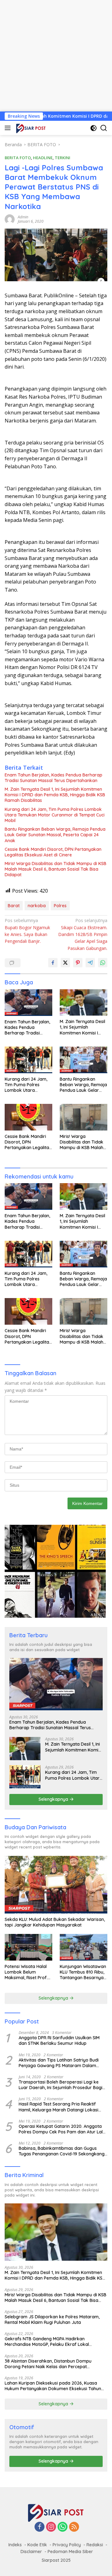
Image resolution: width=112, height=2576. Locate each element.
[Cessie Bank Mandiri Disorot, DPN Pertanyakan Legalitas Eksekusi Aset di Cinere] (28, 1117)
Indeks (15, 2545)
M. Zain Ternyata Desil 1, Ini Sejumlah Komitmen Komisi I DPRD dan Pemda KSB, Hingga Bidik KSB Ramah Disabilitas (55, 795)
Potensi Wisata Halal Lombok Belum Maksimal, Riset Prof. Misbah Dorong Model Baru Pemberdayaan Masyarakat (27, 1972)
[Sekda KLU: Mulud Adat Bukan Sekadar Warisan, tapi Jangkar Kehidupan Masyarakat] (56, 1885)
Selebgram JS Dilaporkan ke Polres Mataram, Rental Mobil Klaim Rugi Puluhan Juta (52, 2320)
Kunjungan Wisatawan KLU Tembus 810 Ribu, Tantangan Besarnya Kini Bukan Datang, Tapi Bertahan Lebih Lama (83, 1972)
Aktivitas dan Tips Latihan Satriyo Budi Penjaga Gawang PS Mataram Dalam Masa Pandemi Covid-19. (59, 2063)
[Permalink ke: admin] (10, 219)
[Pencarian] (104, 128)
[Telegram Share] (90, 963)
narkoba (37, 906)
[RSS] (74, 2527)
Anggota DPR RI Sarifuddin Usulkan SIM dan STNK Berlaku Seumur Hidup (59, 2040)
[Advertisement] (56, 56)
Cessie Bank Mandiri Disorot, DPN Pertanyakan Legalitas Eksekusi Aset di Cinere (53, 852)
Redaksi (95, 2545)
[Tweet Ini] (65, 963)
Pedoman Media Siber (70, 2552)
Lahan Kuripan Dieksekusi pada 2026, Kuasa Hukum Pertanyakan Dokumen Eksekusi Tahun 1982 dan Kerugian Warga (53, 2386)
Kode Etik (37, 2545)
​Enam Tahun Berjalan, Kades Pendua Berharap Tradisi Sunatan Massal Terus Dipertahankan (54, 778)
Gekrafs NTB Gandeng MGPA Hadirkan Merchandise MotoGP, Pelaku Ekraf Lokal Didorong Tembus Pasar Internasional (47, 2342)
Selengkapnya (54, 1799)
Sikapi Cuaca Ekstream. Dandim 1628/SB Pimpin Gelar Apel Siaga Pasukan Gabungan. (83, 934)
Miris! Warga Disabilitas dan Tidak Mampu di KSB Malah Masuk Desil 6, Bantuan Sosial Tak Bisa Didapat (56, 869)
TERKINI (63, 158)
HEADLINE (43, 158)
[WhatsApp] (63, 2527)
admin (23, 217)
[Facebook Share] (53, 963)
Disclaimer (31, 2552)
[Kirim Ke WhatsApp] (103, 963)
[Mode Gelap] (93, 128)
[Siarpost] (30, 128)
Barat (14, 906)
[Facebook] (40, 2527)
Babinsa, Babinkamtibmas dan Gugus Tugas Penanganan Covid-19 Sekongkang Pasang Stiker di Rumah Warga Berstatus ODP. (62, 2151)
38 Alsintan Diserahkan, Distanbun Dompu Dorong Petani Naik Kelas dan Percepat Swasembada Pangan (48, 2364)
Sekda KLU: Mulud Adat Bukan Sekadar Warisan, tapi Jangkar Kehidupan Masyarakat (55, 1922)
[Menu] (9, 128)
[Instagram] (51, 2527)
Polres (60, 906)
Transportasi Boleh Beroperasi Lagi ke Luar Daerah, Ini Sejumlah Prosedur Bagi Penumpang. (61, 2085)
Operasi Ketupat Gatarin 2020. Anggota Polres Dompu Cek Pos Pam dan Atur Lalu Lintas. (62, 2129)
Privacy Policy (67, 2545)
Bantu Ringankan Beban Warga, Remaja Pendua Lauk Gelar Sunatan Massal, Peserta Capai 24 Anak (55, 835)
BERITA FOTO (18, 158)
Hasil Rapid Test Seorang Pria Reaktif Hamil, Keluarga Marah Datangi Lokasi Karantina (58, 2107)
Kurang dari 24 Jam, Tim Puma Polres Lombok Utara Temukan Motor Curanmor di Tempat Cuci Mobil (55, 815)
